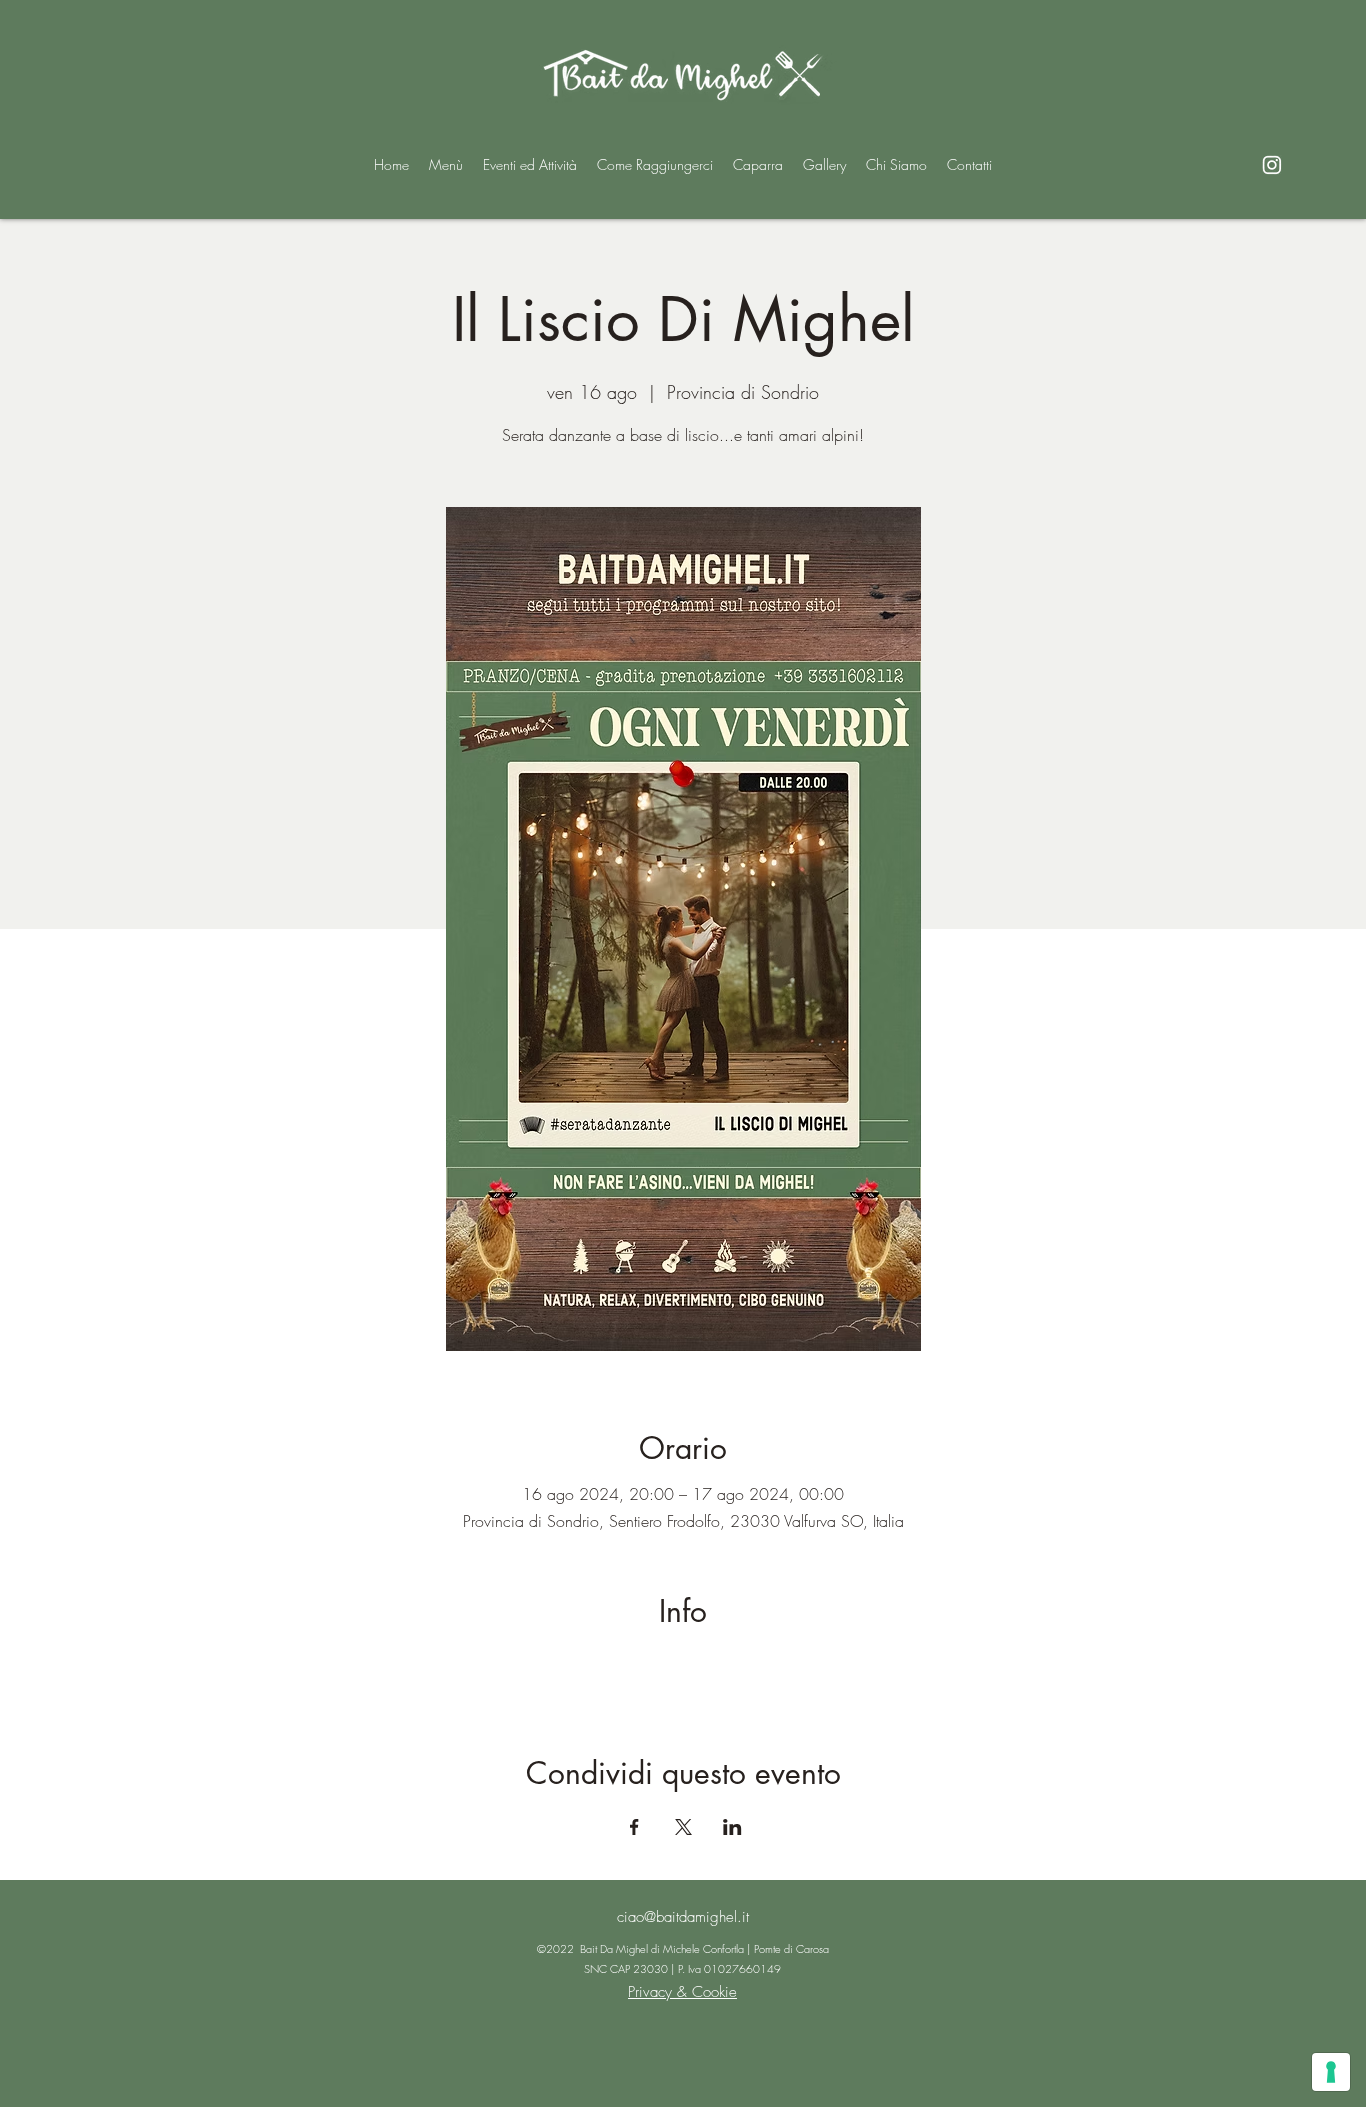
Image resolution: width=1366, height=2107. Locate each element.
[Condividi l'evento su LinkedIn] (732, 1827)
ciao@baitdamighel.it (683, 1917)
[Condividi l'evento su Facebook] (634, 1827)
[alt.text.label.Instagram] (1272, 165)
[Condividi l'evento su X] (683, 1827)
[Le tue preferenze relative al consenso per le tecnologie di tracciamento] (1331, 2072)
